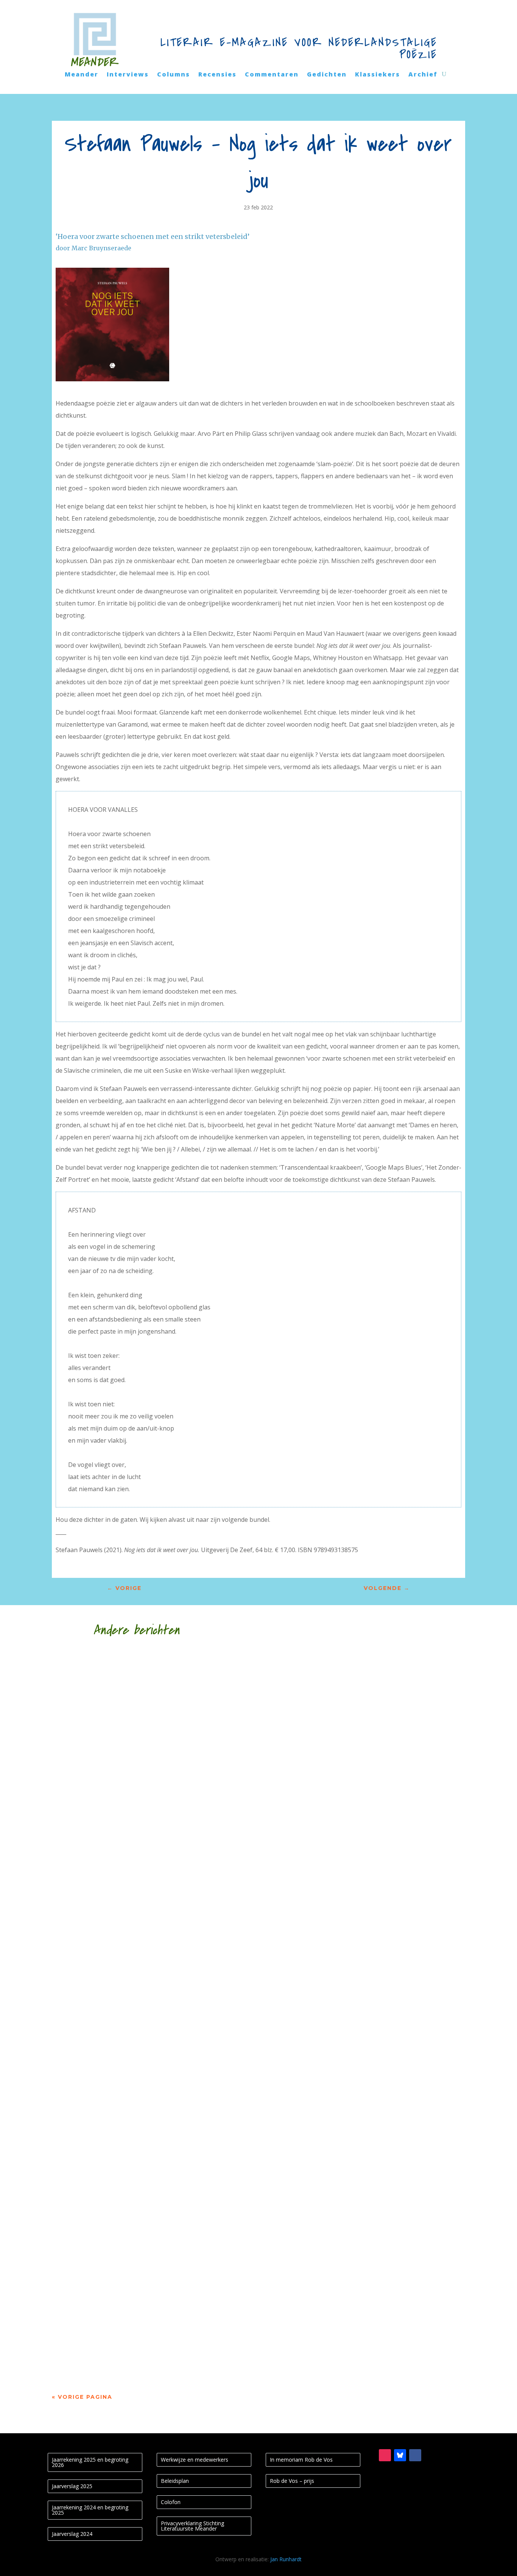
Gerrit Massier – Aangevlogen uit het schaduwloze (179, 2259)
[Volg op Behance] (400, 2455)
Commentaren (272, 75)
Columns (174, 75)
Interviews (128, 75)
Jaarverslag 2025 (72, 2486)
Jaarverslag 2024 (72, 2534)
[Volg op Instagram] (385, 2455)
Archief (423, 75)
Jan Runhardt (286, 2559)
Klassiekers (378, 75)
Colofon (171, 2502)
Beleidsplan (175, 2481)
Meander (82, 75)
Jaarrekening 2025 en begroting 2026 (90, 2462)
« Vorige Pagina (82, 2397)
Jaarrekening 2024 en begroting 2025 (90, 2510)
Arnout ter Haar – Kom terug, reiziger (152, 2340)
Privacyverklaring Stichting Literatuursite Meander (192, 2526)
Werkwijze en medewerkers (195, 2460)
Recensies (217, 75)
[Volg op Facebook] (415, 2455)
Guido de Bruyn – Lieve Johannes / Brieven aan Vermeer (192, 1929)
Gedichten (327, 75)
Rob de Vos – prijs (292, 2481)
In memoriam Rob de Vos (301, 2460)
